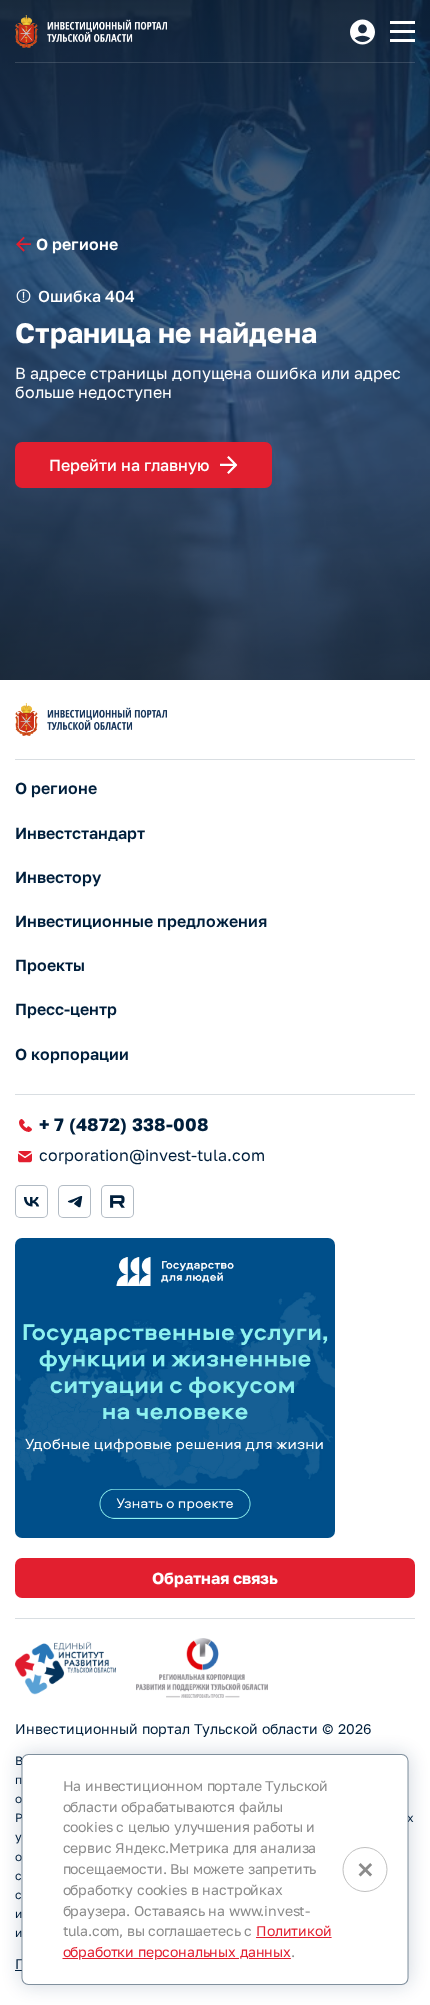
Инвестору (58, 877)
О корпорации (72, 1054)
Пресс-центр (66, 1009)
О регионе (56, 788)
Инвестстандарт (80, 833)
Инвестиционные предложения (141, 921)
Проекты (50, 965)
